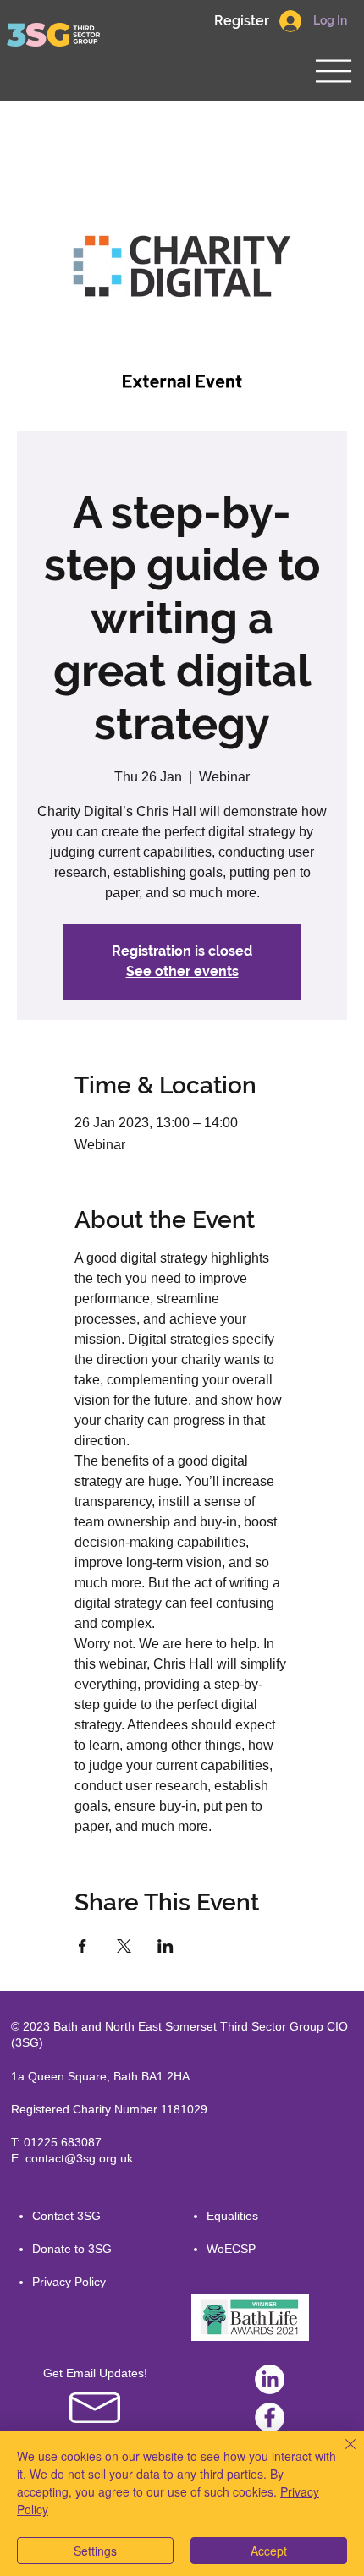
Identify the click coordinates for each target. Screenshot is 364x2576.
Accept (269, 2551)
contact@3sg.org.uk (79, 2158)
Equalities (232, 2216)
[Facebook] (270, 2417)
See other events (182, 971)
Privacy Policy (69, 2282)
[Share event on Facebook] (83, 1946)
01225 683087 (63, 2142)
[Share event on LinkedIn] (165, 1946)
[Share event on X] (124, 1946)
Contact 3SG (66, 2216)
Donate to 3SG (72, 2249)
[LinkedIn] (270, 2379)
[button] (241, 21)
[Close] (340, 2454)
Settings (95, 2551)
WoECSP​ (231, 2249)
